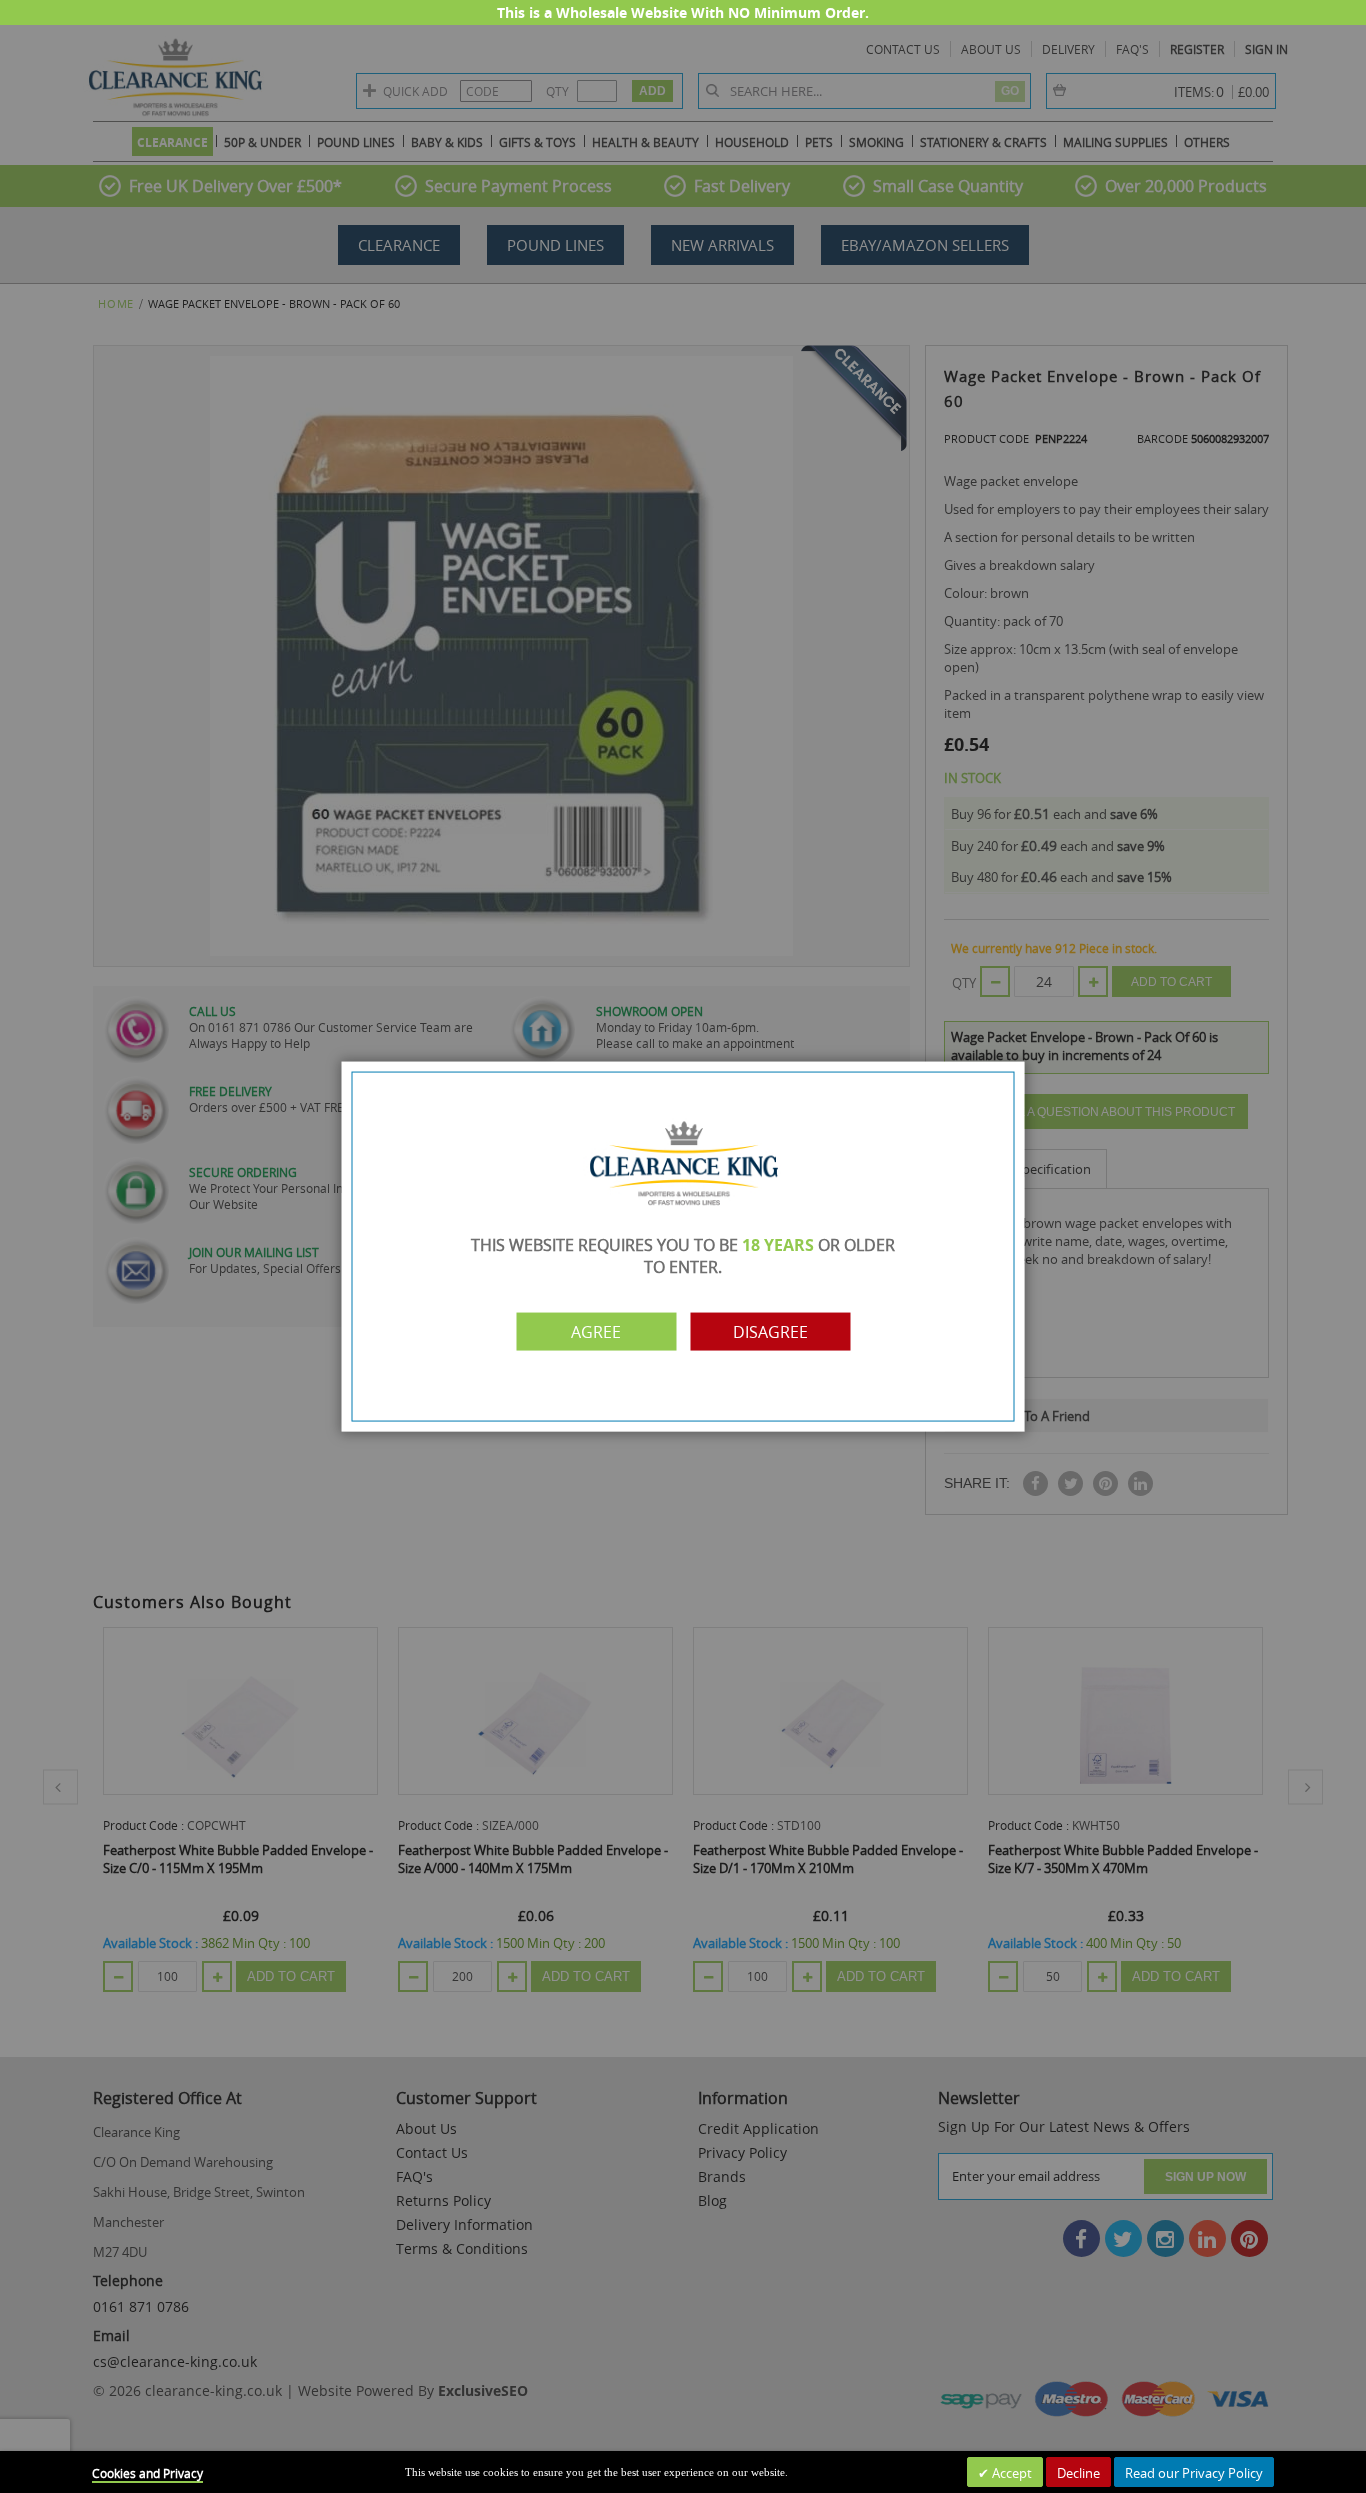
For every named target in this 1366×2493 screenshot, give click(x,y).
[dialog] (683, 1246)
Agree (596, 1331)
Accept (1010, 2473)
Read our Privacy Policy (1194, 2473)
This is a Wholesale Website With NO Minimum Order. (683, 12)
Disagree (770, 1331)
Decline (1078, 2473)
